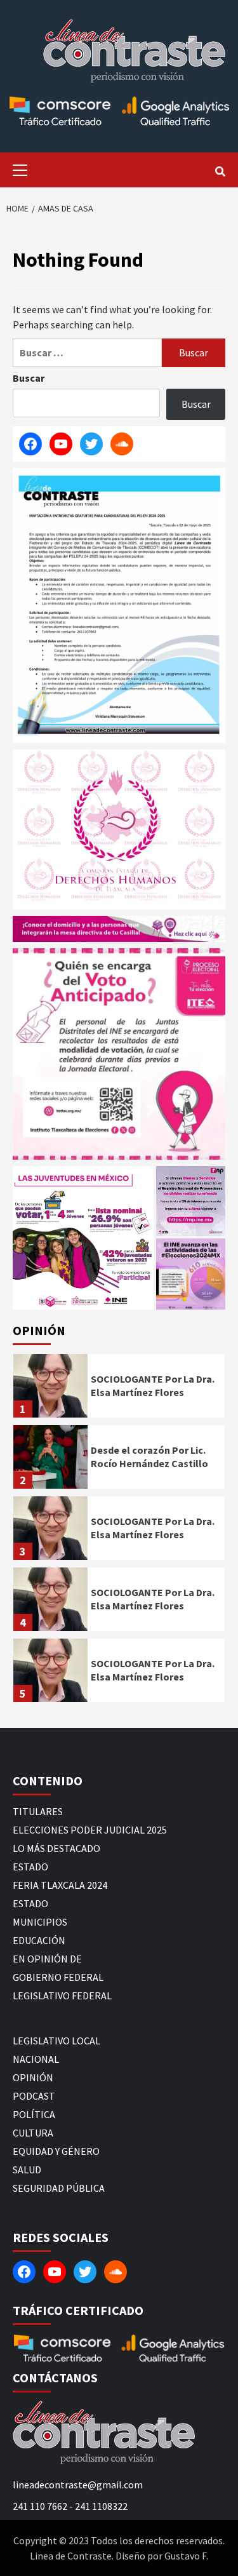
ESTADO (30, 1867)
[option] (119, 1389)
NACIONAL (36, 2059)
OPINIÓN (33, 2077)
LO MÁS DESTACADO (56, 1848)
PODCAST (34, 2096)
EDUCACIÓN (39, 1940)
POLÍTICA (34, 2114)
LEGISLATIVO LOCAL (56, 2041)
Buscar (29, 378)
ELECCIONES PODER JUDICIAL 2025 (90, 1830)
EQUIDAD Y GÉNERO (56, 2151)
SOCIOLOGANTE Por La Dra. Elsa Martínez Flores (153, 1385)
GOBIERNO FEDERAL (58, 1977)
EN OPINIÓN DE (47, 1959)
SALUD (27, 2170)
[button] (83, 1238)
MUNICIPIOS (40, 1922)
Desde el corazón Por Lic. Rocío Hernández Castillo (149, 1457)
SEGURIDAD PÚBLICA (59, 2188)
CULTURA (33, 2133)
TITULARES (38, 1811)
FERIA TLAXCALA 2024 (60, 1885)
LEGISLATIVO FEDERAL (62, 1996)
